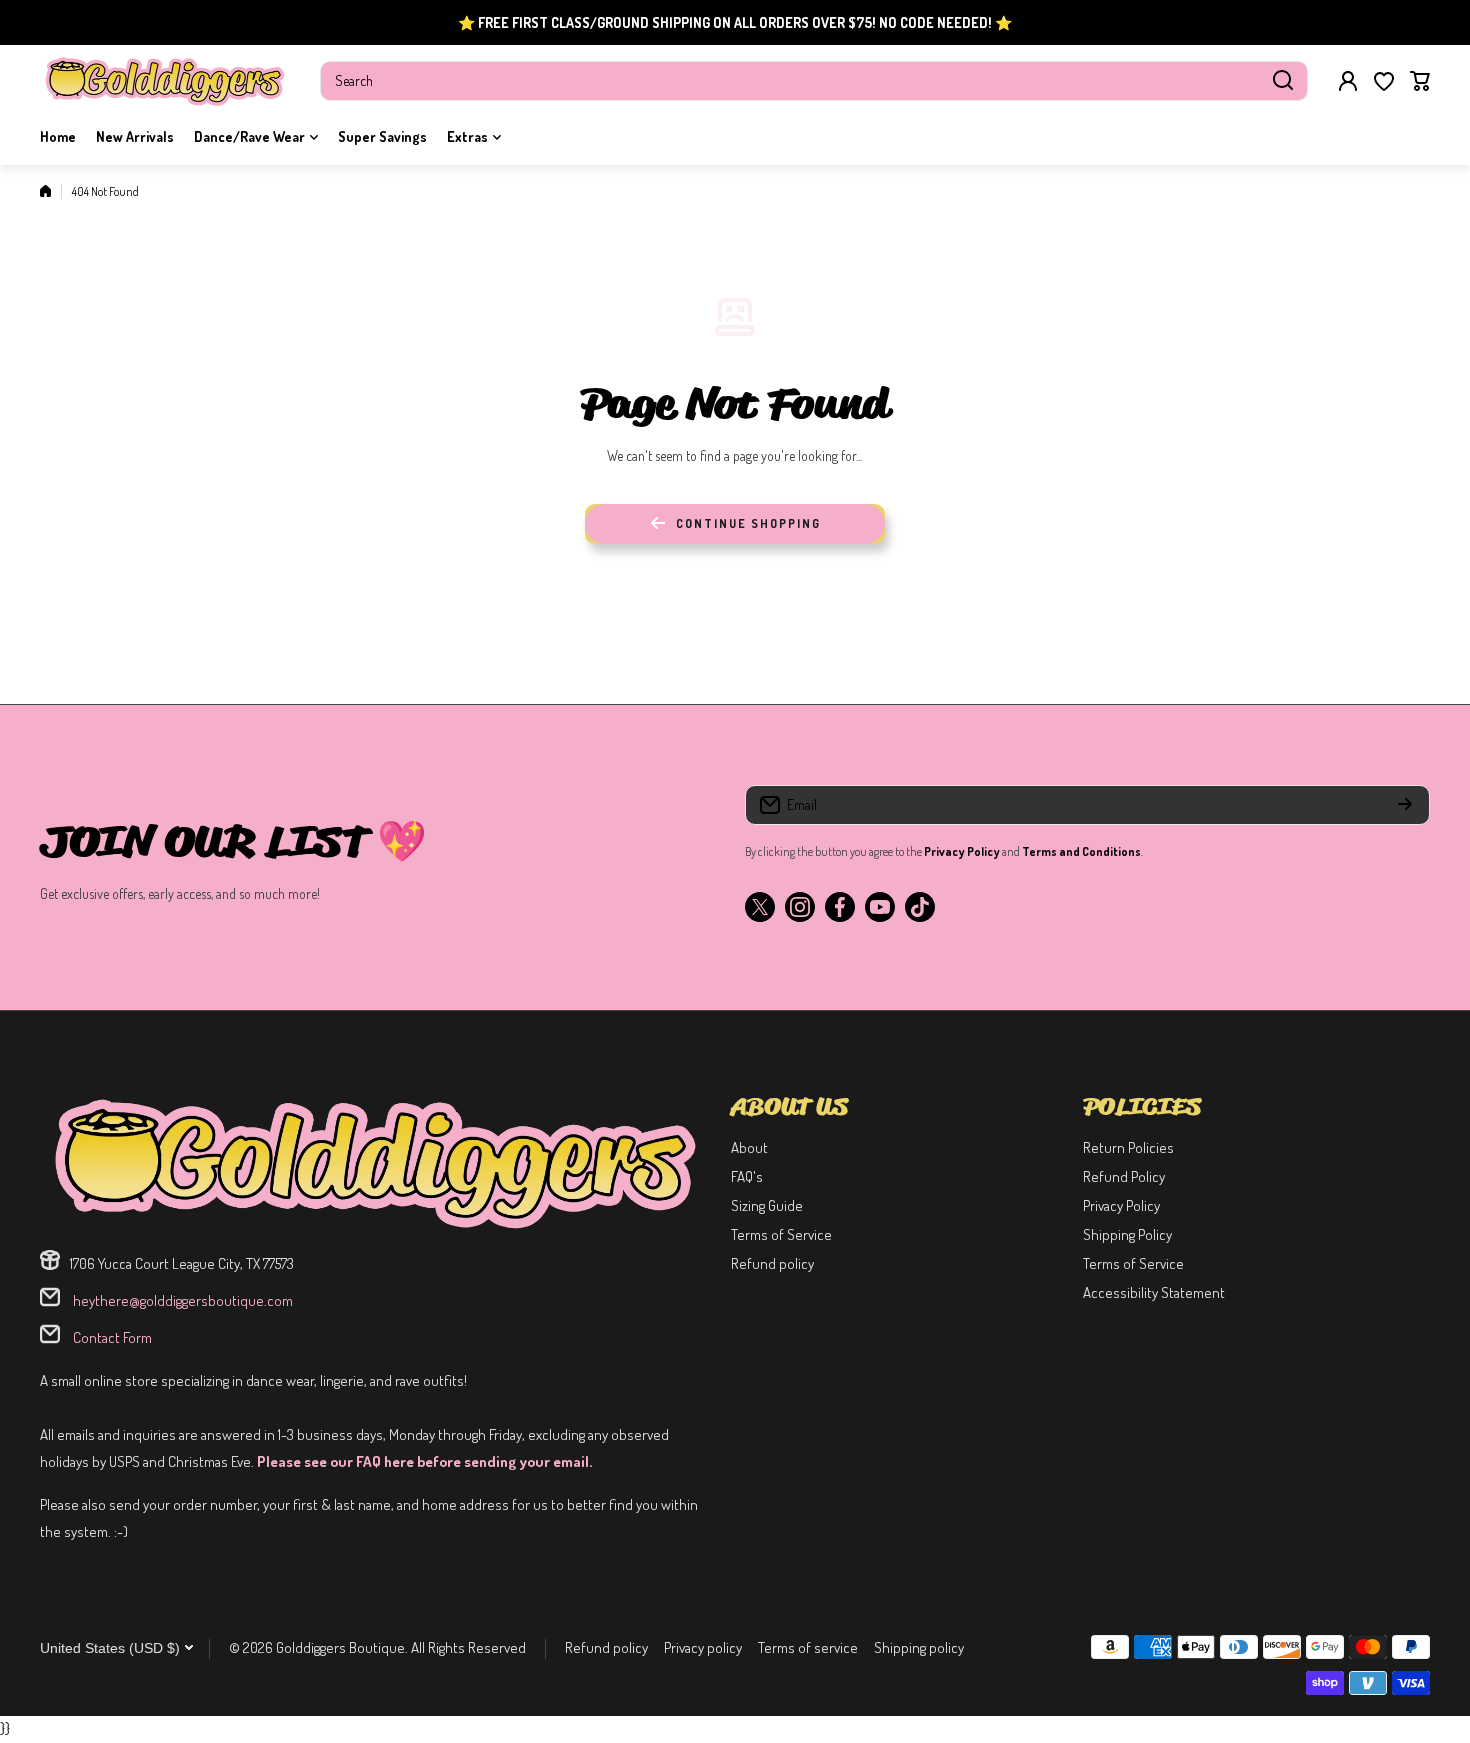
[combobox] (814, 81)
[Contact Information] (375, 1162)
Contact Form (111, 1337)
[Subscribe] (1405, 805)
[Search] (1283, 81)
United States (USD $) (110, 1648)
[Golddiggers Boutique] (165, 80)
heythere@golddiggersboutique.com (181, 1300)
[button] (1420, 81)
